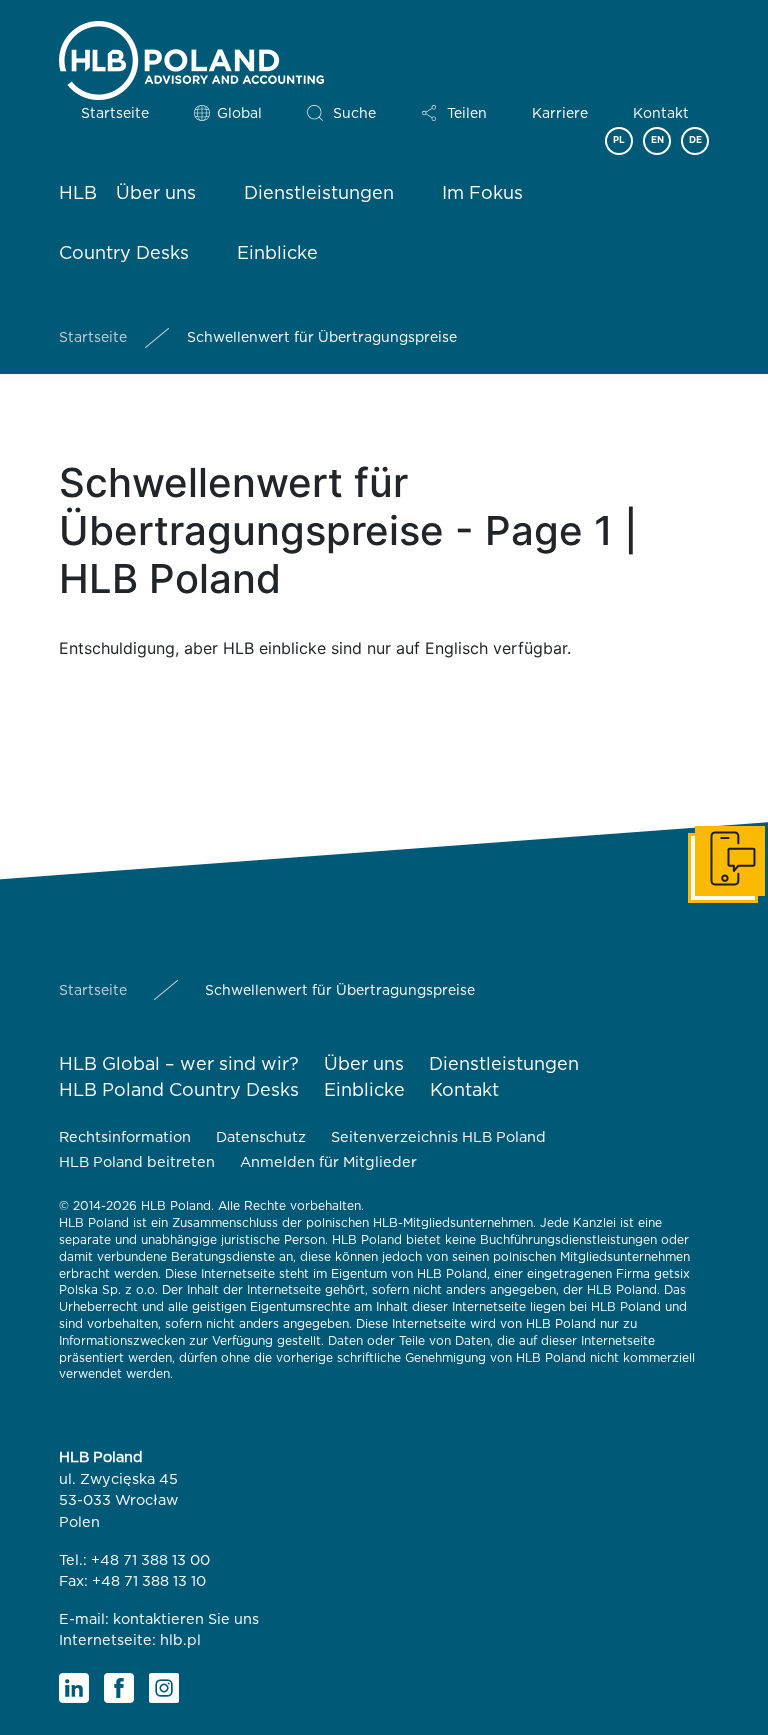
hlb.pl (180, 1640)
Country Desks (124, 254)
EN (657, 140)
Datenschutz (261, 1137)
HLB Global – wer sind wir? (179, 1065)
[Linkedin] (74, 1688)
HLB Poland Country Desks (179, 1091)
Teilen (467, 114)
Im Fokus (482, 194)
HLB (78, 194)
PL (619, 140)
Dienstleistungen (319, 194)
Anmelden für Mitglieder (328, 1162)
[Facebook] (119, 1688)
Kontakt (661, 114)
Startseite (115, 114)
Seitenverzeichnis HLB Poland (438, 1137)
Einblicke (277, 254)
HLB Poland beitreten (137, 1162)
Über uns (156, 194)
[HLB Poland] (191, 56)
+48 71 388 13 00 (150, 1560)
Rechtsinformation (125, 1137)
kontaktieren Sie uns (186, 1619)
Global (239, 114)
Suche (354, 114)
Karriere (560, 114)
